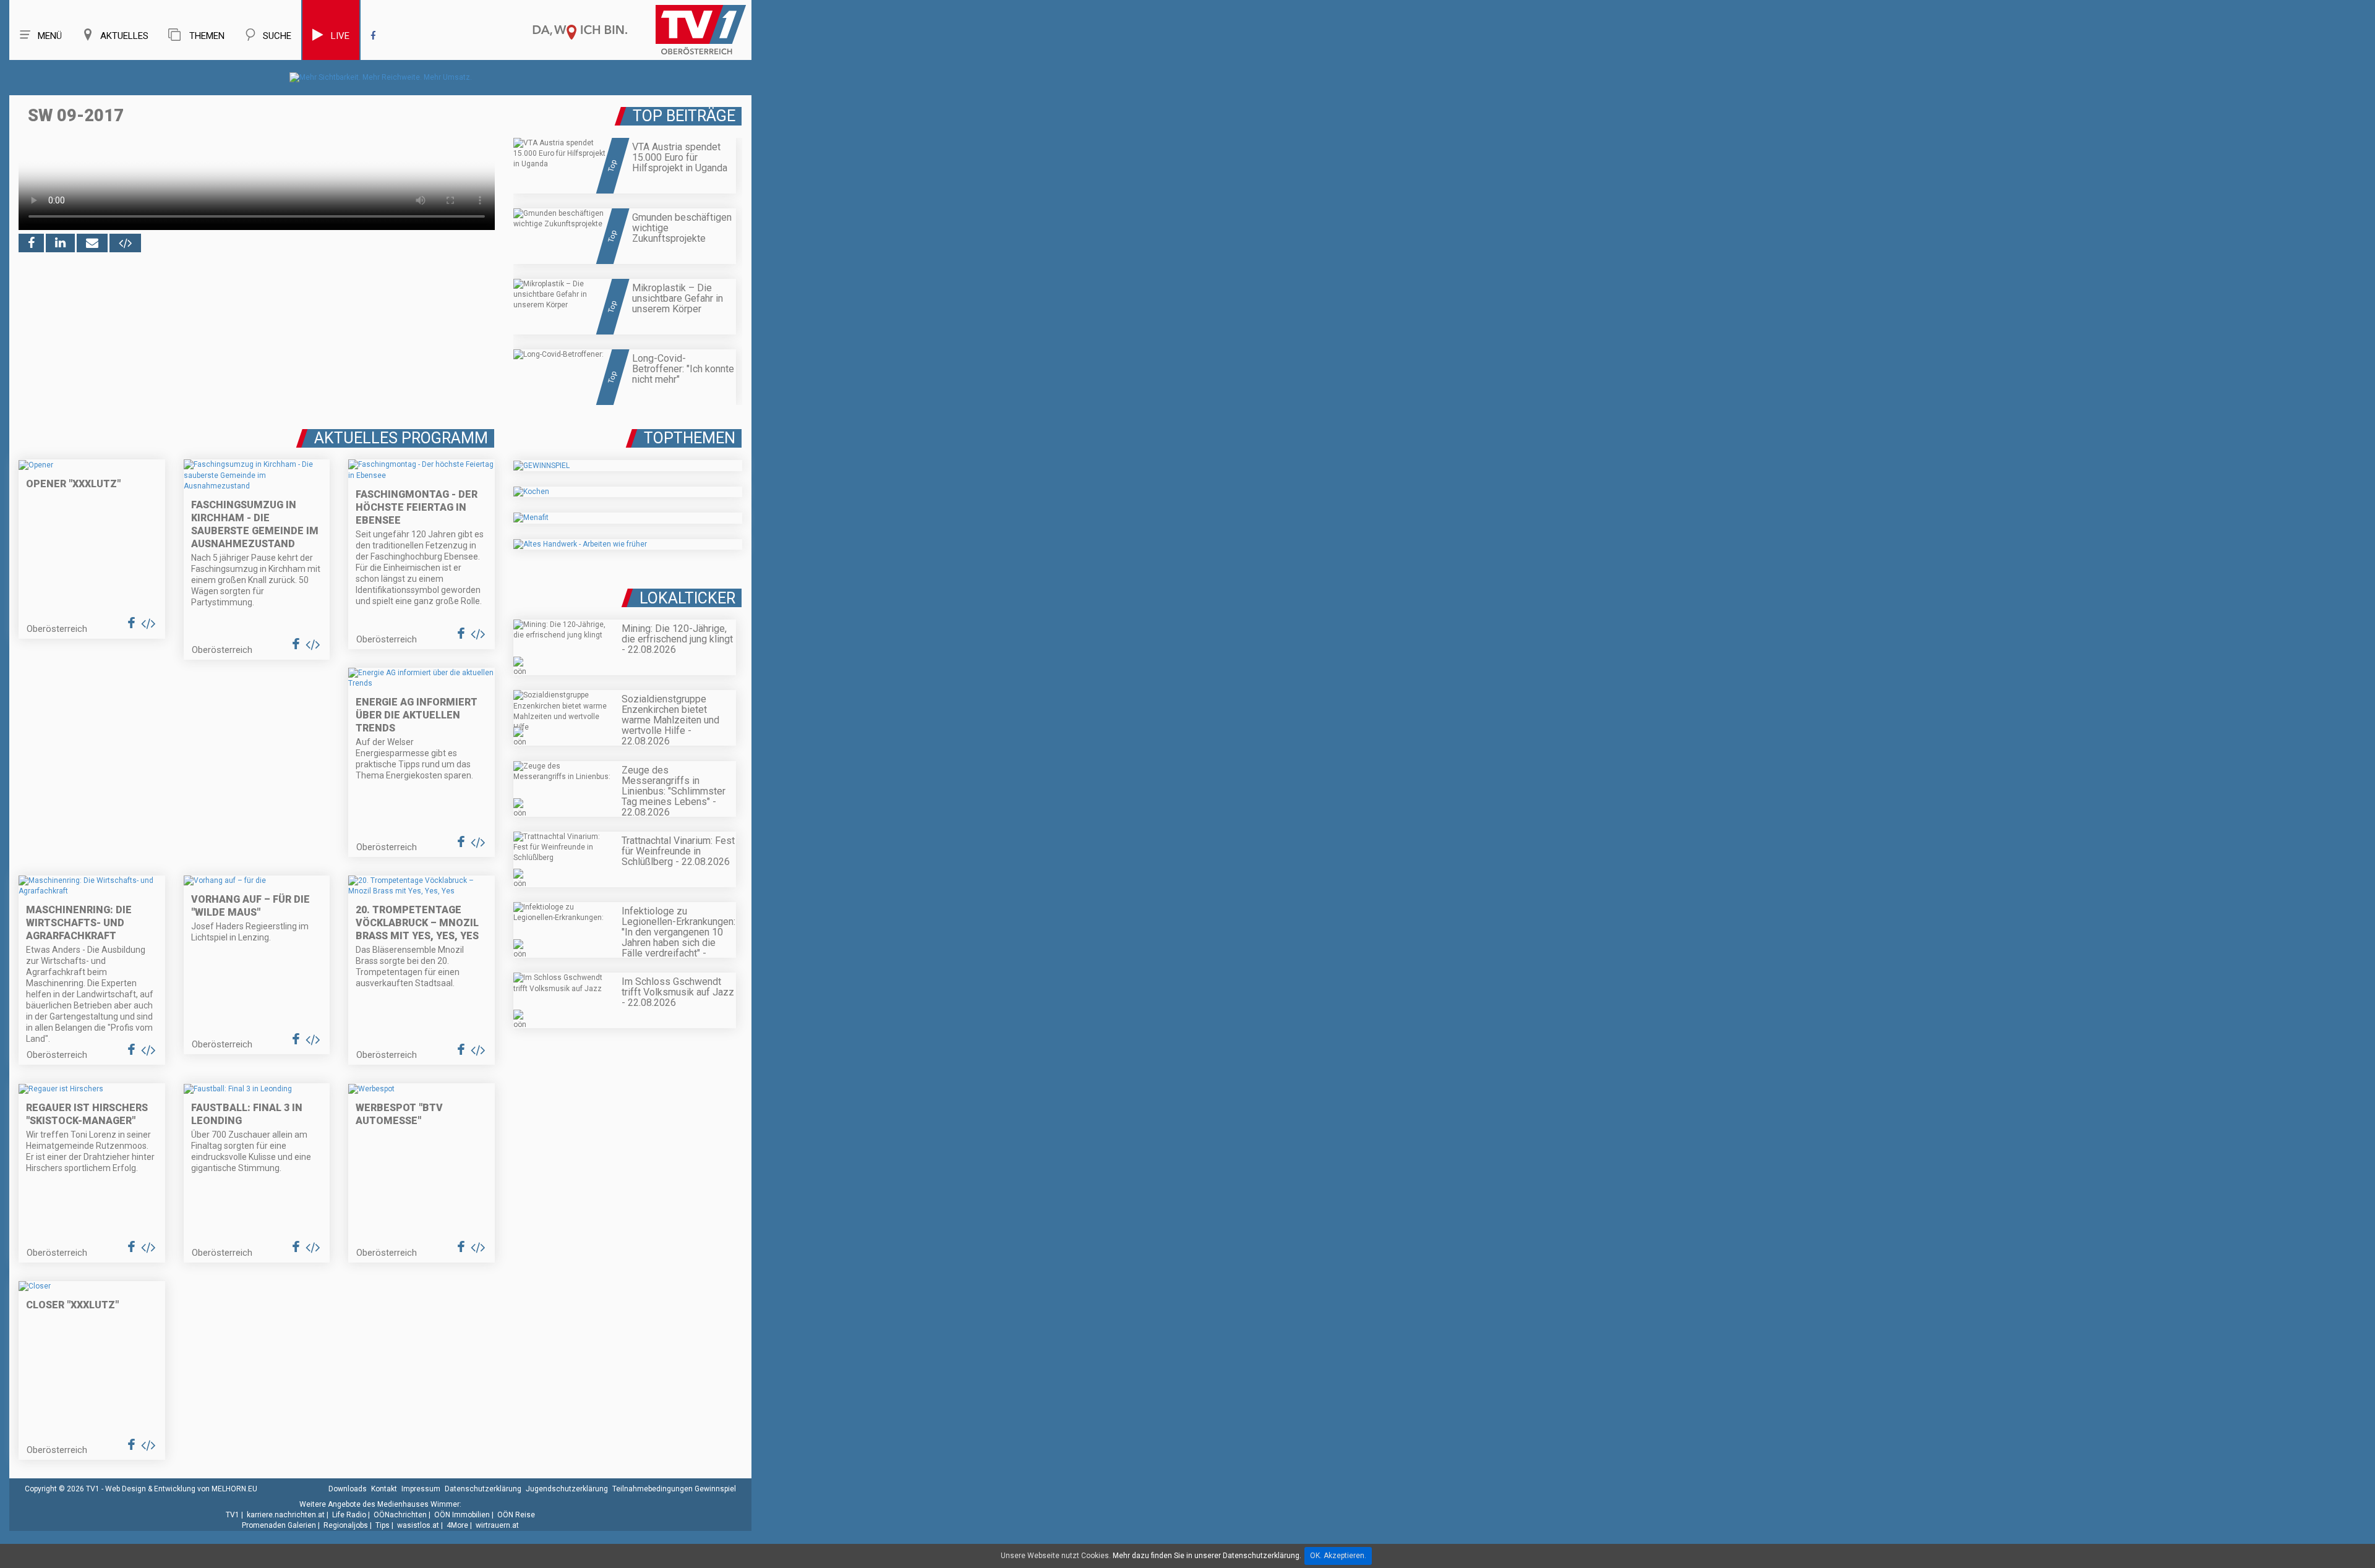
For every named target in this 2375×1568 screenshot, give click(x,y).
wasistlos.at (418, 1525)
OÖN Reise (516, 1515)
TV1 (233, 1515)
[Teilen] (92, 243)
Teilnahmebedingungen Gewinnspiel (674, 1489)
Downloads (348, 1489)
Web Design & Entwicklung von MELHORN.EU (181, 1489)
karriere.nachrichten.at (286, 1515)
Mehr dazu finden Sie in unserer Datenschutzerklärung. (1207, 1556)
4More (457, 1525)
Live (340, 36)
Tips (383, 1525)
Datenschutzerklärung (483, 1489)
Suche (277, 36)
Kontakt (384, 1489)
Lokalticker (687, 598)
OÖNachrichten (400, 1515)
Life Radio (349, 1515)
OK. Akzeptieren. (1338, 1556)
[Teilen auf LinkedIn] (60, 243)
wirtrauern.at (497, 1525)
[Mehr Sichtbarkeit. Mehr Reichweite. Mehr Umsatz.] (381, 77)
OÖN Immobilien (462, 1515)
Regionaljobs (346, 1525)
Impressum (421, 1489)
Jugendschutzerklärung (567, 1489)
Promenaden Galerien (279, 1525)
